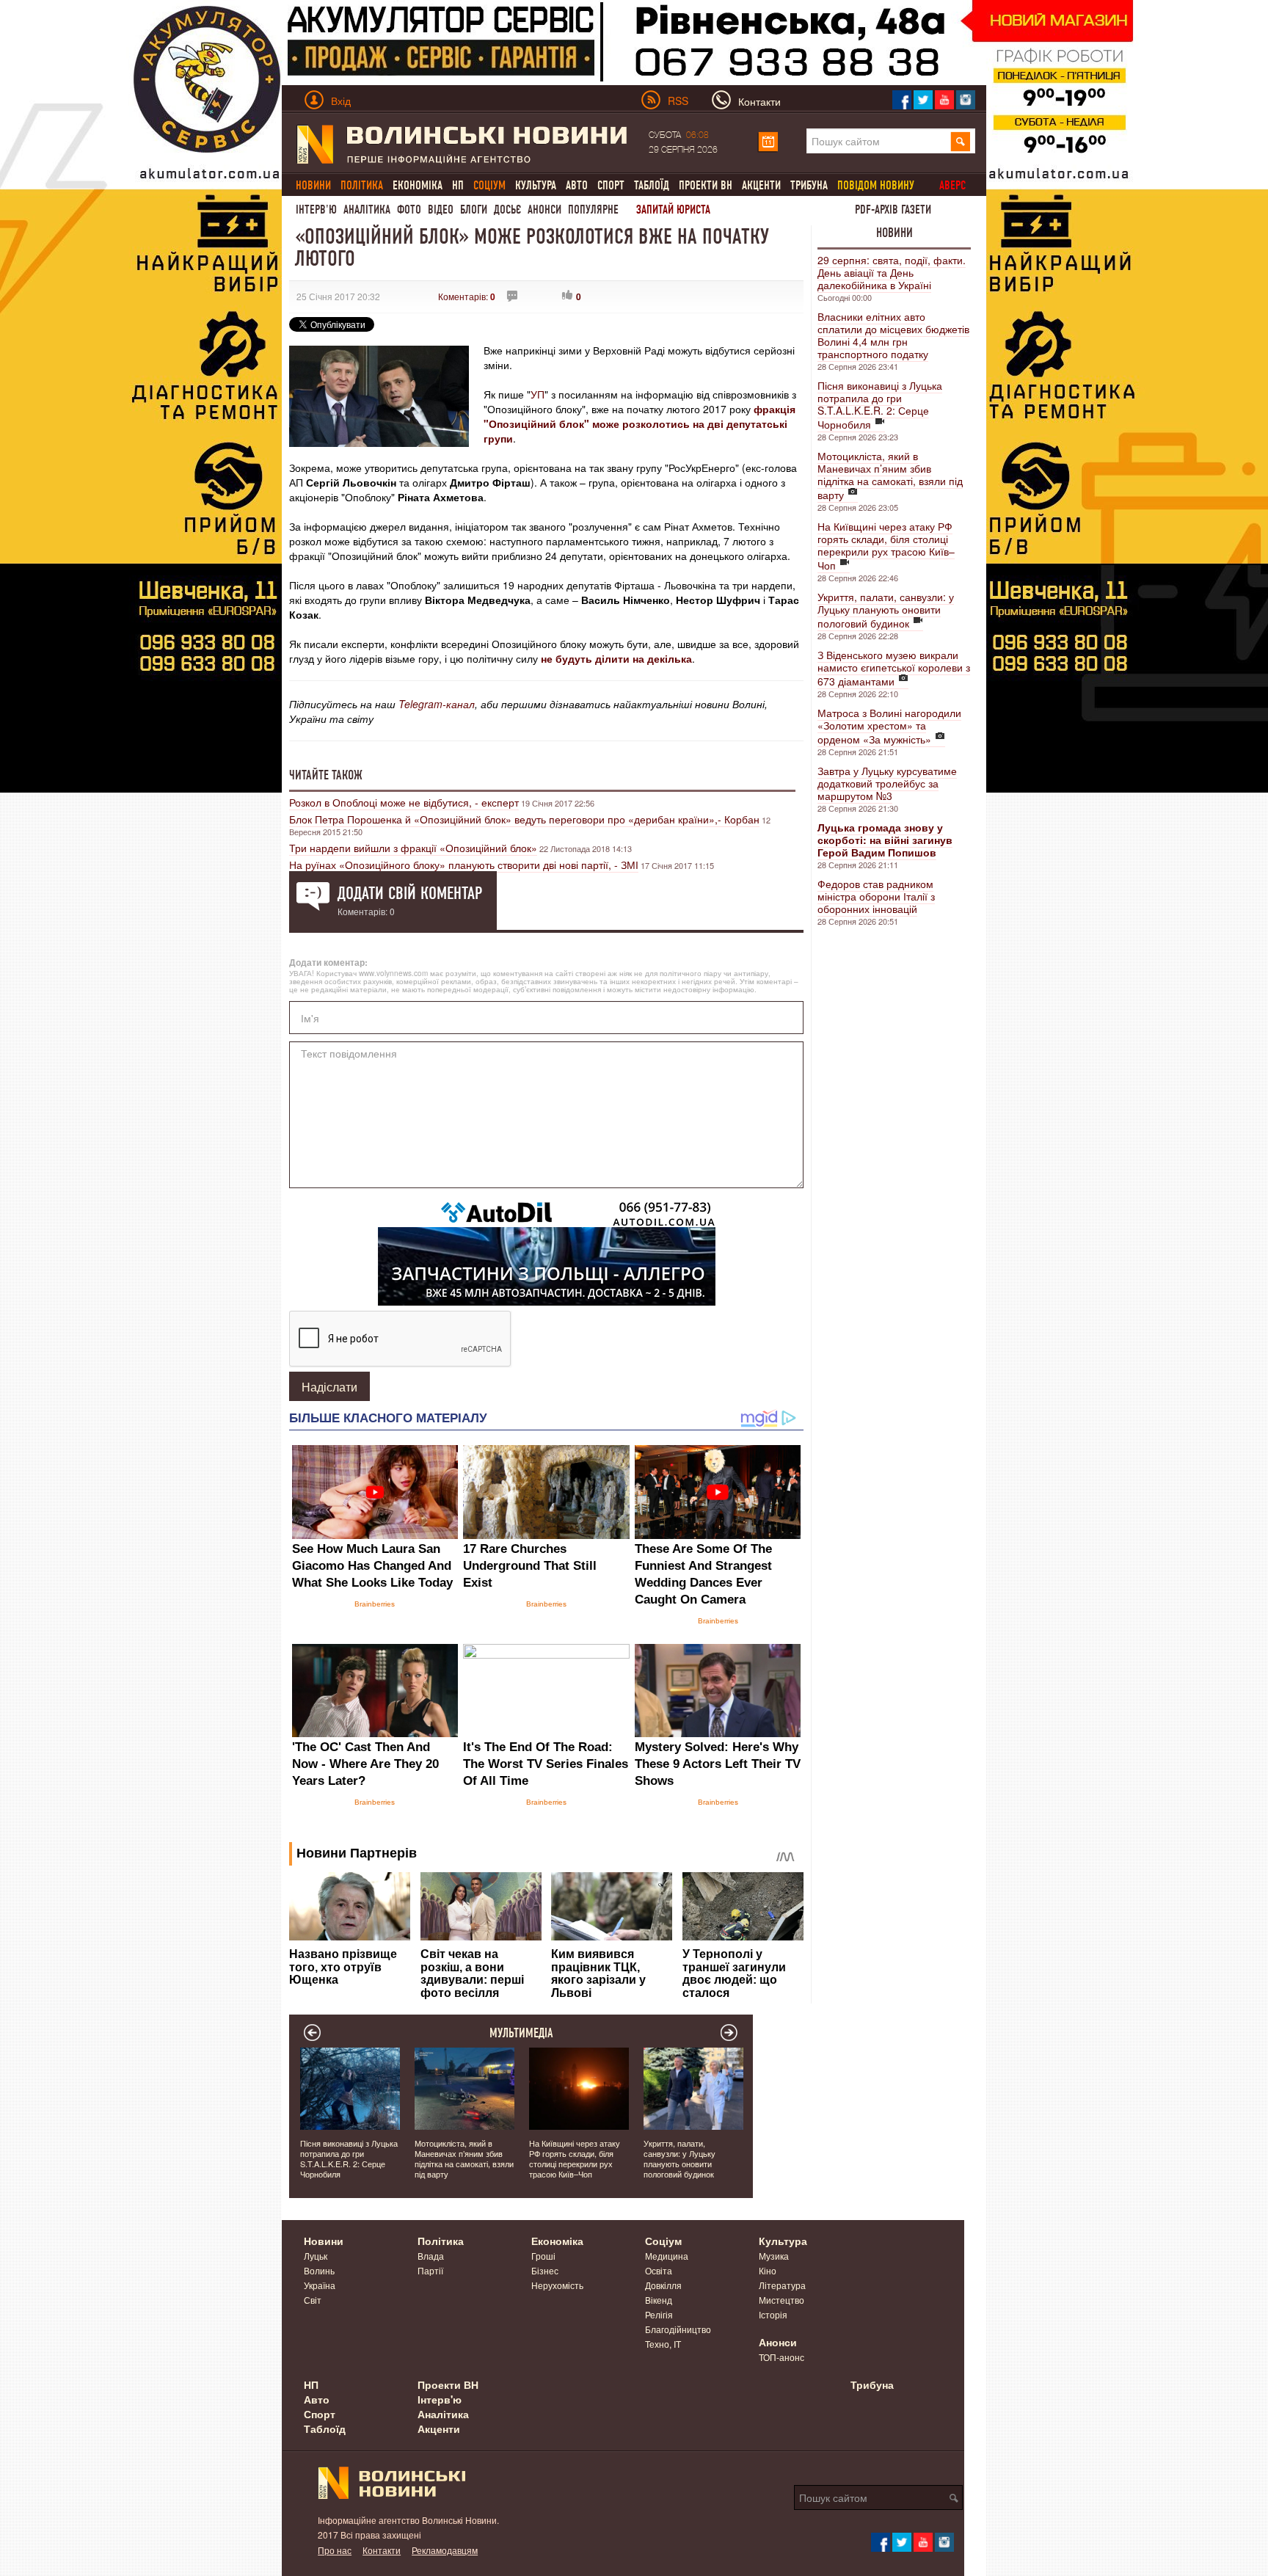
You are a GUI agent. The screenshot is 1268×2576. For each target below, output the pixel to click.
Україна (320, 2285)
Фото (409, 210)
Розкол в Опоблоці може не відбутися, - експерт (404, 802)
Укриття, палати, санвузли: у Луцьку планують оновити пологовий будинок (886, 610)
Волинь (319, 2270)
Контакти (382, 2550)
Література (782, 2285)
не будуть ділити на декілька (616, 658)
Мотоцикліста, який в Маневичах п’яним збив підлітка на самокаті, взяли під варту (890, 475)
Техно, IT (663, 2344)
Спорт (611, 185)
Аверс (952, 185)
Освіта (659, 2270)
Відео (441, 210)
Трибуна (809, 185)
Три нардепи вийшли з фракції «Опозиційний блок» (413, 848)
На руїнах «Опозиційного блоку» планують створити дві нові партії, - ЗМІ (464, 865)
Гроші (543, 2256)
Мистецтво (781, 2300)
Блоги (474, 210)
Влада (431, 2256)
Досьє (507, 210)
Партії (430, 2270)
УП (538, 394)
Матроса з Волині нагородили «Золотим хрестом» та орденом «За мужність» (889, 726)
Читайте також (326, 775)
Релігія (659, 2314)
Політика (441, 2241)
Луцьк (316, 2256)
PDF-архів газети (893, 210)
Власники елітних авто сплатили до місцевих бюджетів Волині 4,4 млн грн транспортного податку (893, 335)
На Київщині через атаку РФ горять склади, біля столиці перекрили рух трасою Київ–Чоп (886, 546)
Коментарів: (467, 296)
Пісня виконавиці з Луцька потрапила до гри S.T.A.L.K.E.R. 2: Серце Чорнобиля (880, 405)
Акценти (761, 185)
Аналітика (367, 210)
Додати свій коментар (410, 893)
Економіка (418, 185)
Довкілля (663, 2285)
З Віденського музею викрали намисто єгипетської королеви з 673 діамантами (894, 668)
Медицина (667, 2256)
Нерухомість (557, 2285)
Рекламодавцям (445, 2550)
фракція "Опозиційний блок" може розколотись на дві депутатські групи (640, 423)
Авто (577, 185)
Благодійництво (678, 2329)
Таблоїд (652, 185)
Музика (774, 2256)
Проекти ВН (706, 185)
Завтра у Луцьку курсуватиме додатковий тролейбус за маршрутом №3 (887, 783)
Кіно (768, 2270)
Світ (313, 2300)
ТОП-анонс (781, 2357)
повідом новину (876, 185)
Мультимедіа (521, 2033)
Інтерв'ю (316, 210)
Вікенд (659, 2300)
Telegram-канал (437, 704)
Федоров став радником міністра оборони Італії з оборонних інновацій (876, 896)
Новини (894, 233)
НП (458, 185)
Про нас (335, 2550)
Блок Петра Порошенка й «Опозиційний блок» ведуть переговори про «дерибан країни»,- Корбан (524, 819)
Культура (536, 185)
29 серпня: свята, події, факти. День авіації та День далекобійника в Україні (892, 272)
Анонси (544, 210)
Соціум (663, 2241)
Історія (773, 2314)
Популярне (593, 210)
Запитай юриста (673, 210)
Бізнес (545, 2270)
